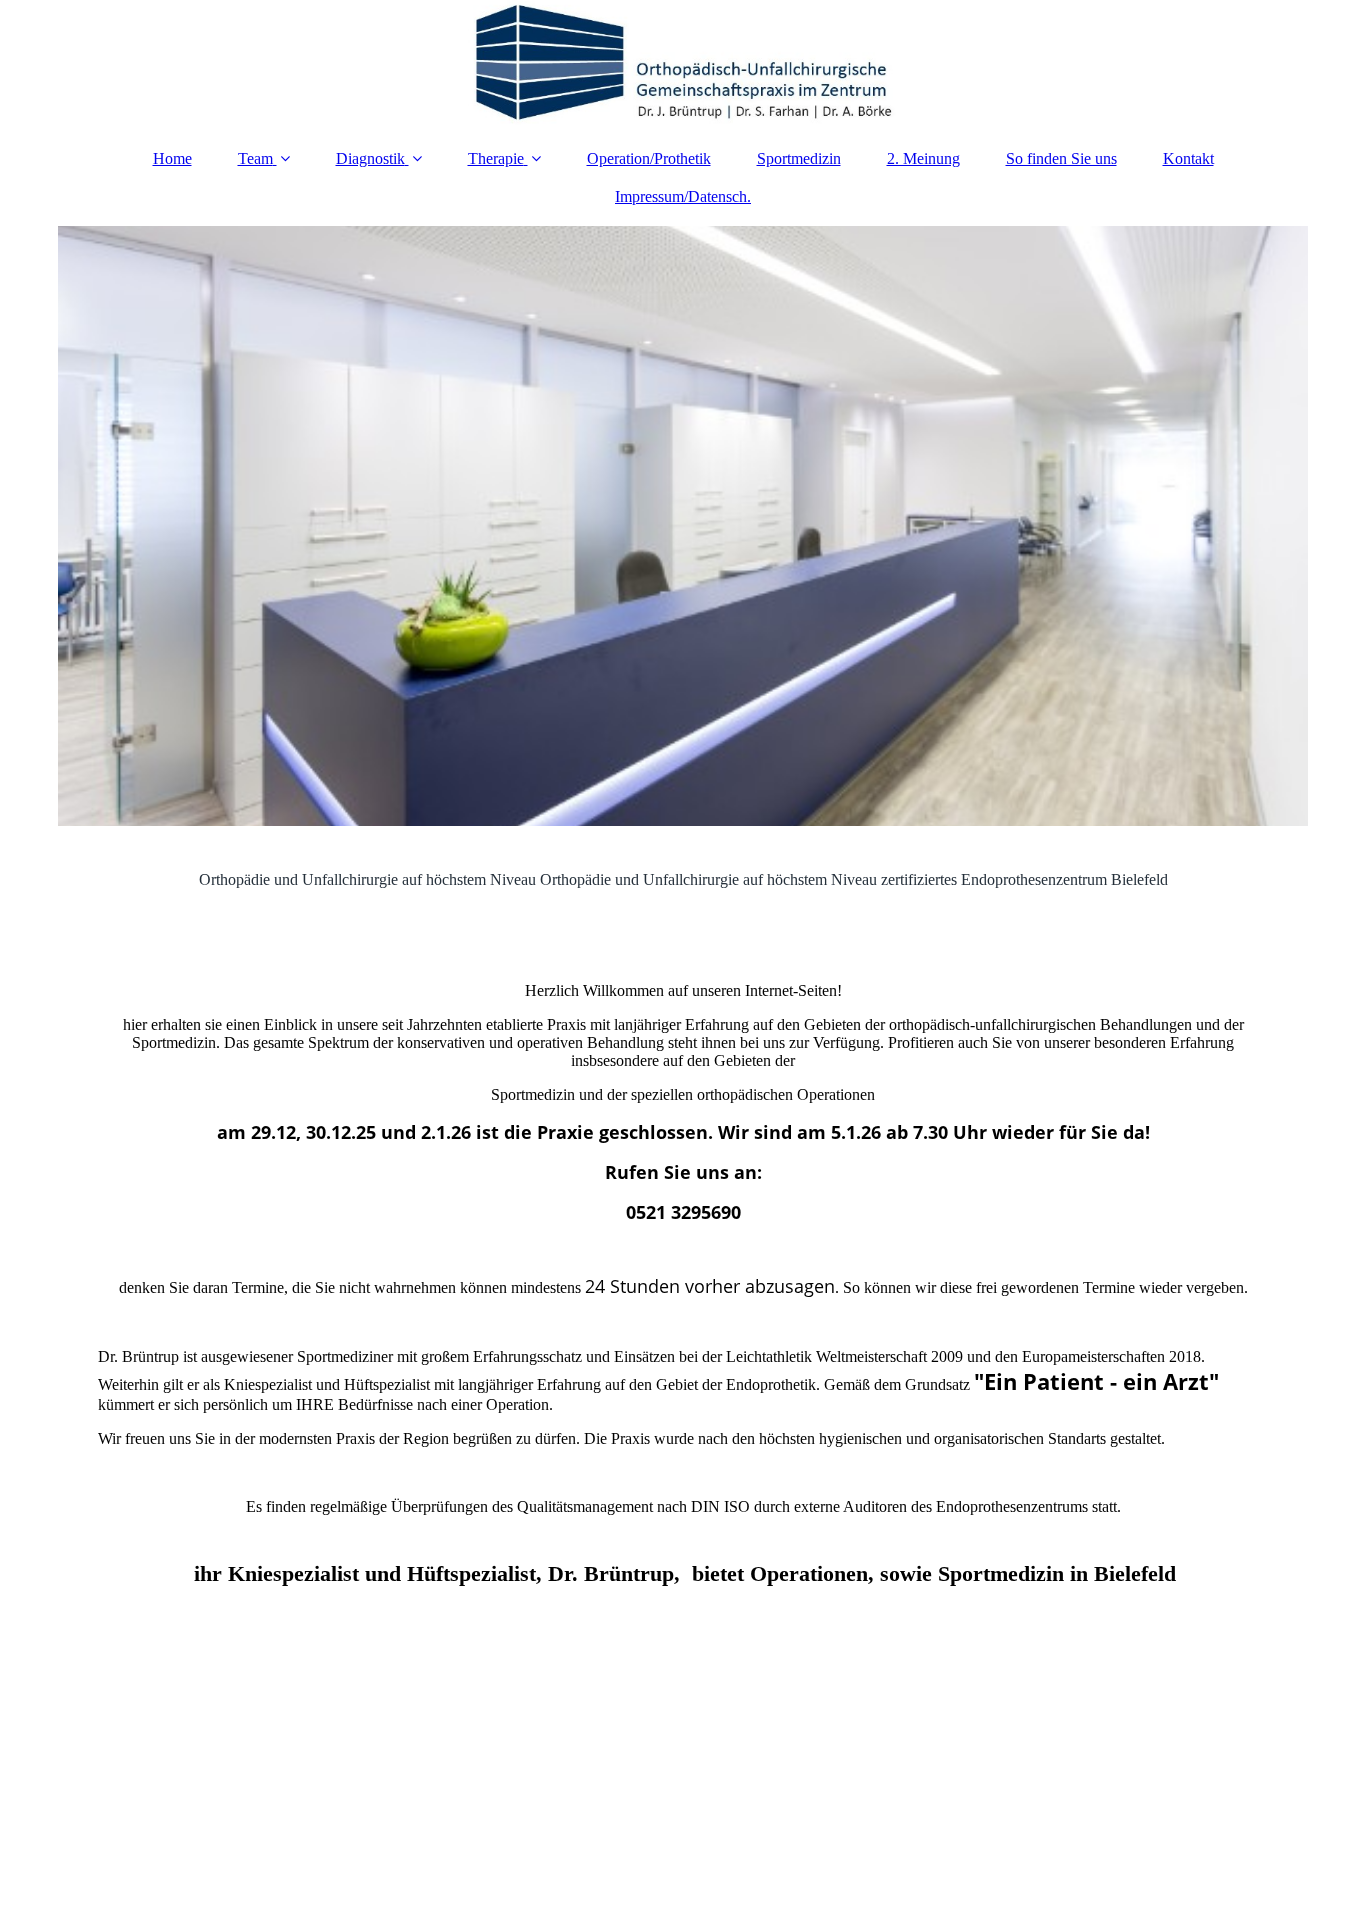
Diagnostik (370, 158)
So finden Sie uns (1061, 158)
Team (255, 158)
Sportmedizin (799, 158)
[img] (683, 65)
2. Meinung (923, 158)
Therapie (496, 158)
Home (172, 158)
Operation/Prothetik (649, 158)
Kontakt (1188, 158)
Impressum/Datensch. (683, 196)
